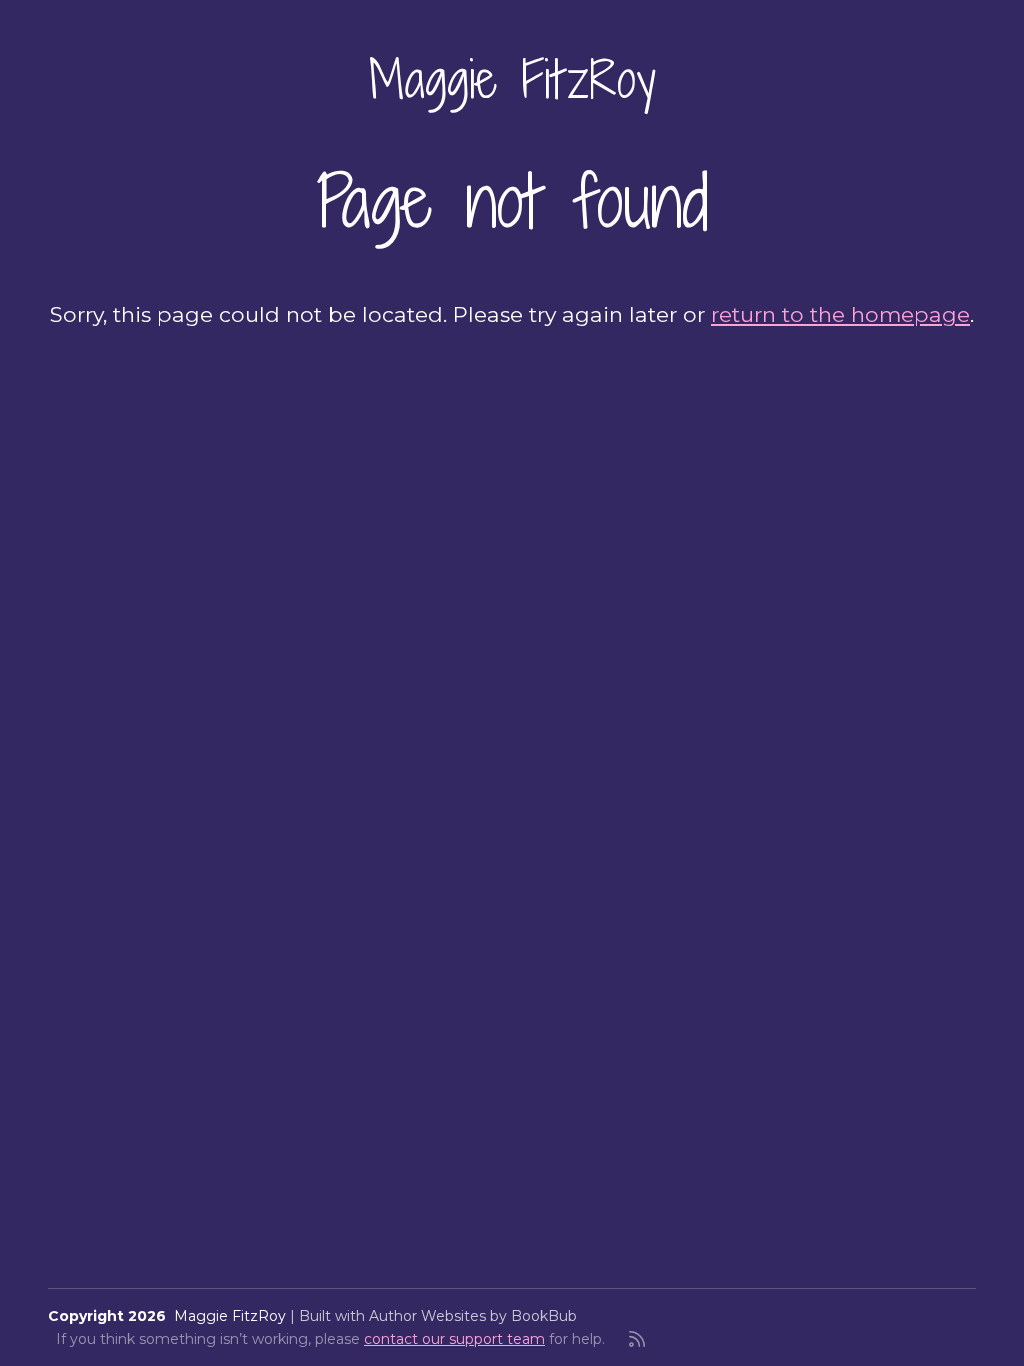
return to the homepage (840, 314)
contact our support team (454, 1339)
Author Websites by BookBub (473, 1316)
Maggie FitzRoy (512, 79)
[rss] (637, 1339)
